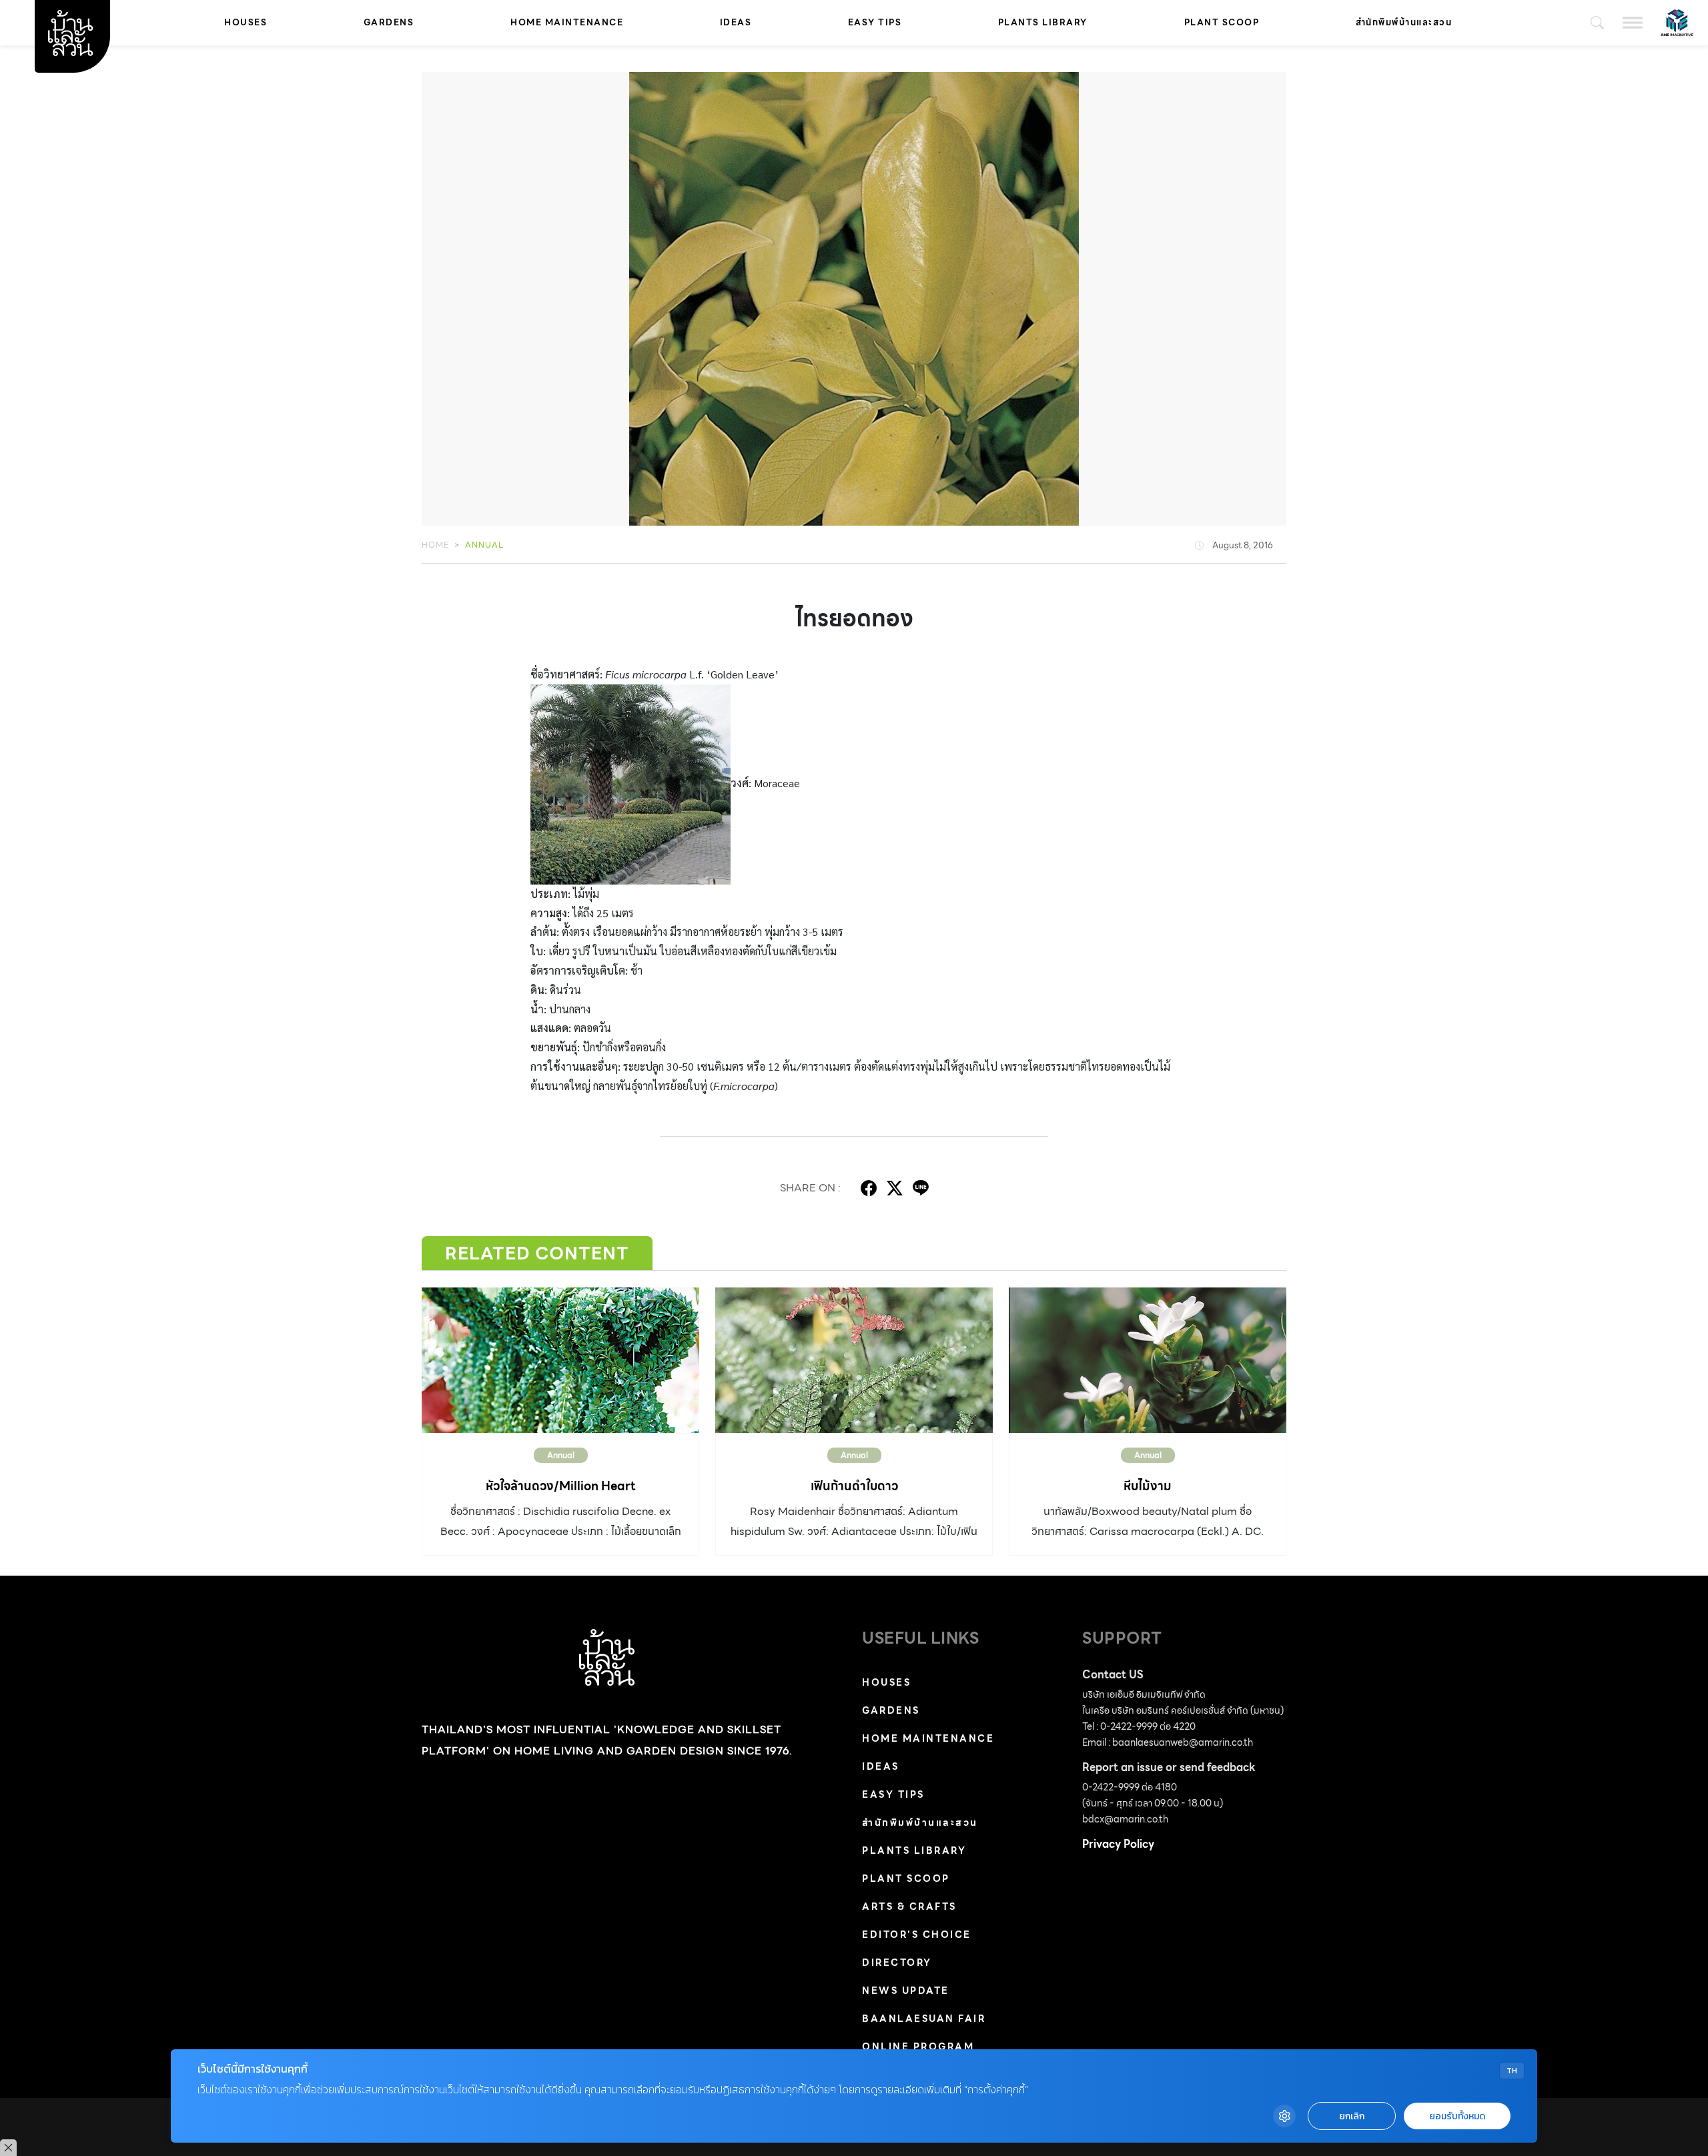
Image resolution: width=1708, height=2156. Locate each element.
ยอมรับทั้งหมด (1457, 2116)
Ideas (736, 22)
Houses (246, 22)
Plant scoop (1222, 22)
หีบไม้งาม (1148, 1486)
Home (435, 545)
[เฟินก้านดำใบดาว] (854, 1360)
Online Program (918, 2047)
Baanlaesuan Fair (924, 2019)
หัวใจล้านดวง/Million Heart (561, 1486)
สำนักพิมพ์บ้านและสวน (1404, 22)
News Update (906, 1991)
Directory (897, 1963)
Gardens (389, 22)
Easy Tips (875, 22)
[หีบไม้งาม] (1148, 1360)
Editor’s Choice (917, 1935)
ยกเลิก (1352, 2116)
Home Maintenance (567, 22)
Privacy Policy (1118, 1844)
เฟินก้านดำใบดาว (854, 1486)
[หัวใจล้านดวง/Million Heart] (560, 1360)
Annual (484, 545)
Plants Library (1043, 22)
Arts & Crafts (909, 1907)
